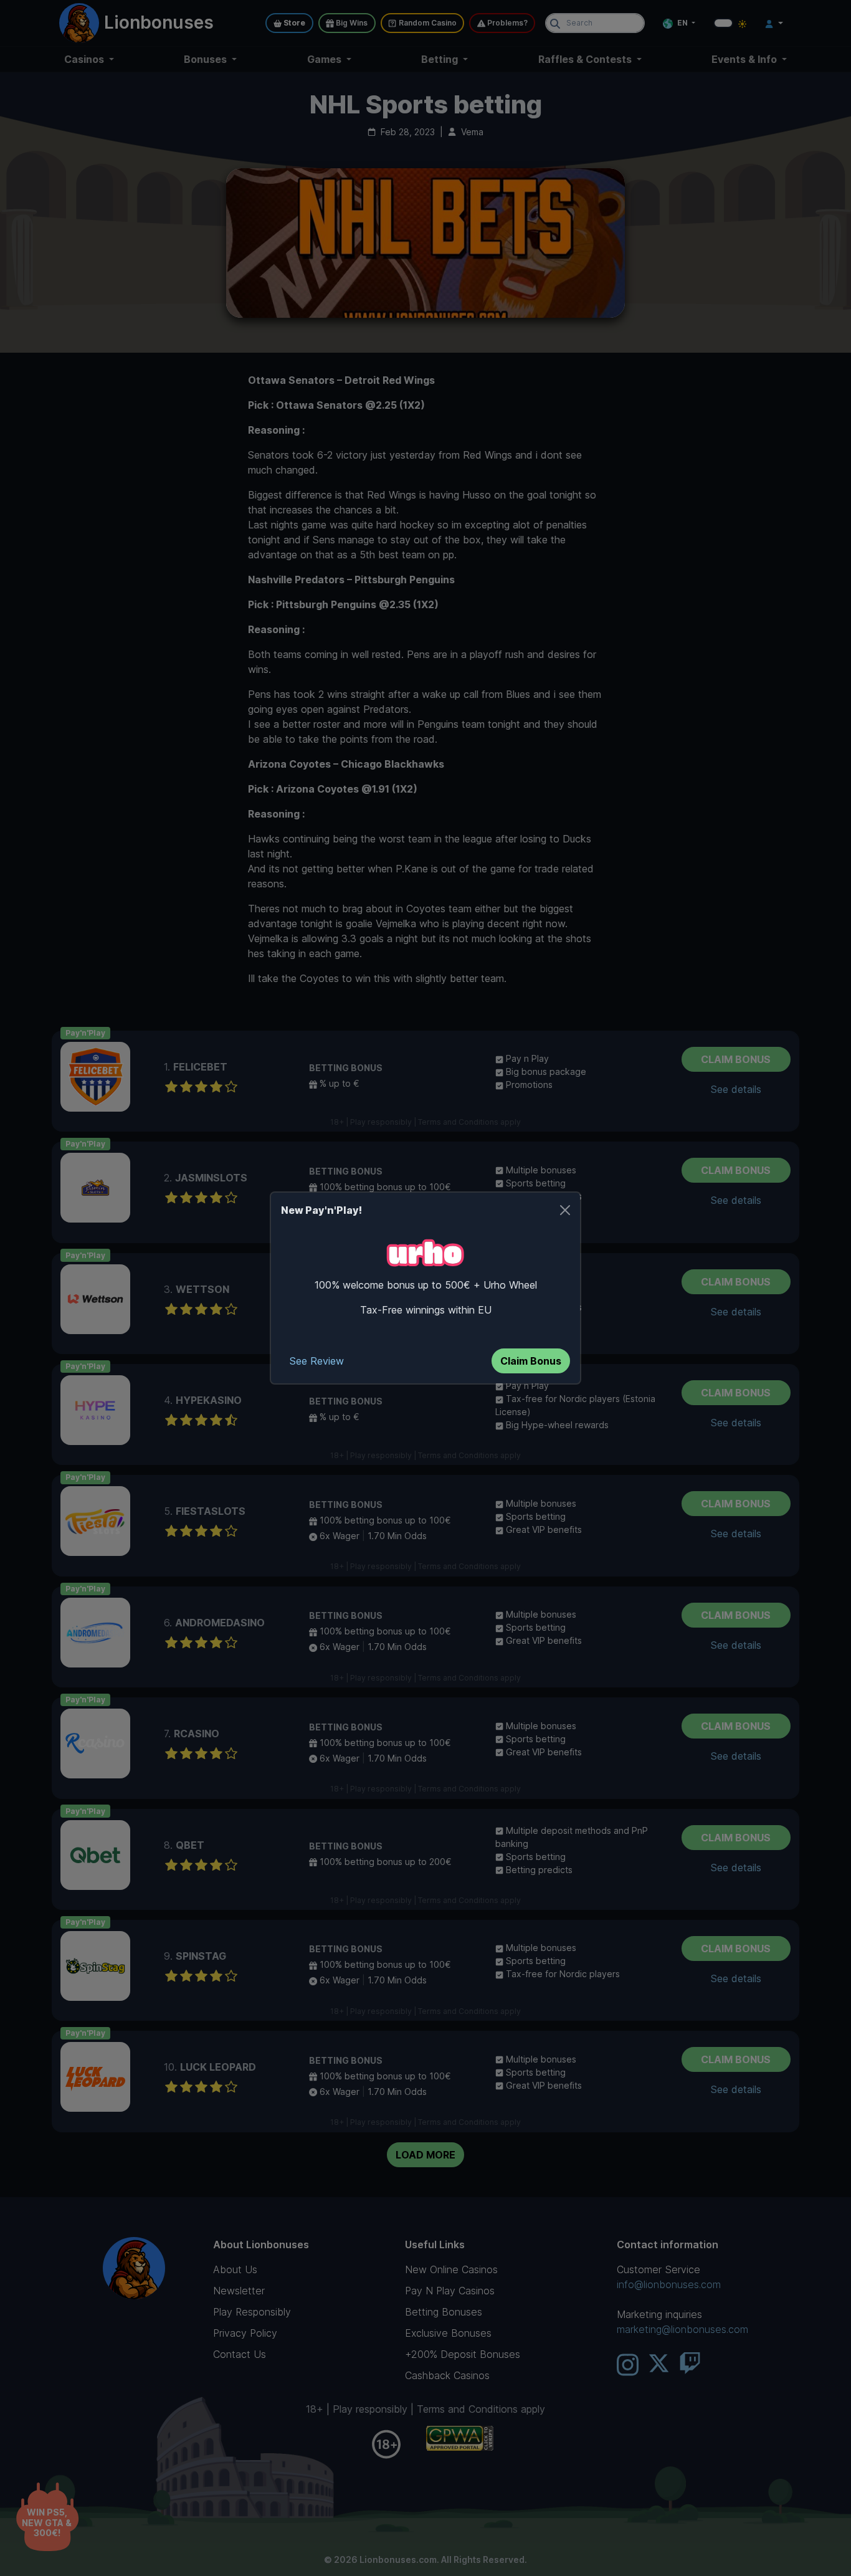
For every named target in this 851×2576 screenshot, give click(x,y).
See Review (317, 1361)
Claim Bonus (531, 1361)
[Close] (565, 1210)
